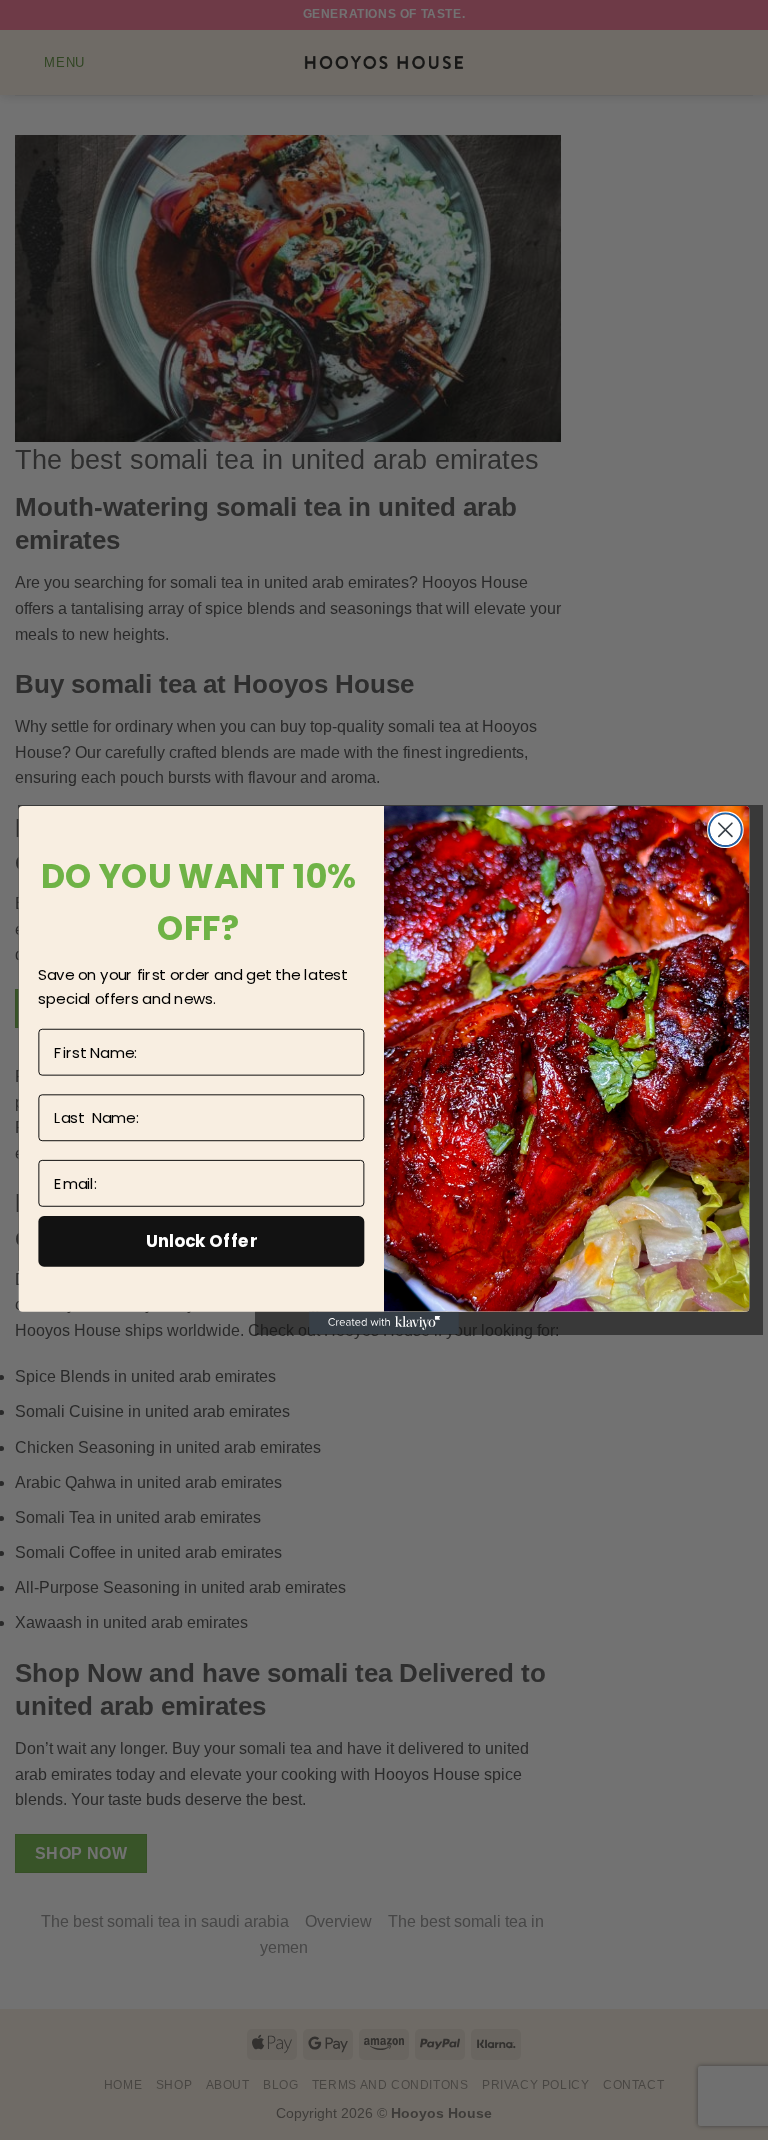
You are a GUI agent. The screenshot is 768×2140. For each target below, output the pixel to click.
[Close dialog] (725, 829)
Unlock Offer (201, 1240)
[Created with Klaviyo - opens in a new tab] (384, 1323)
